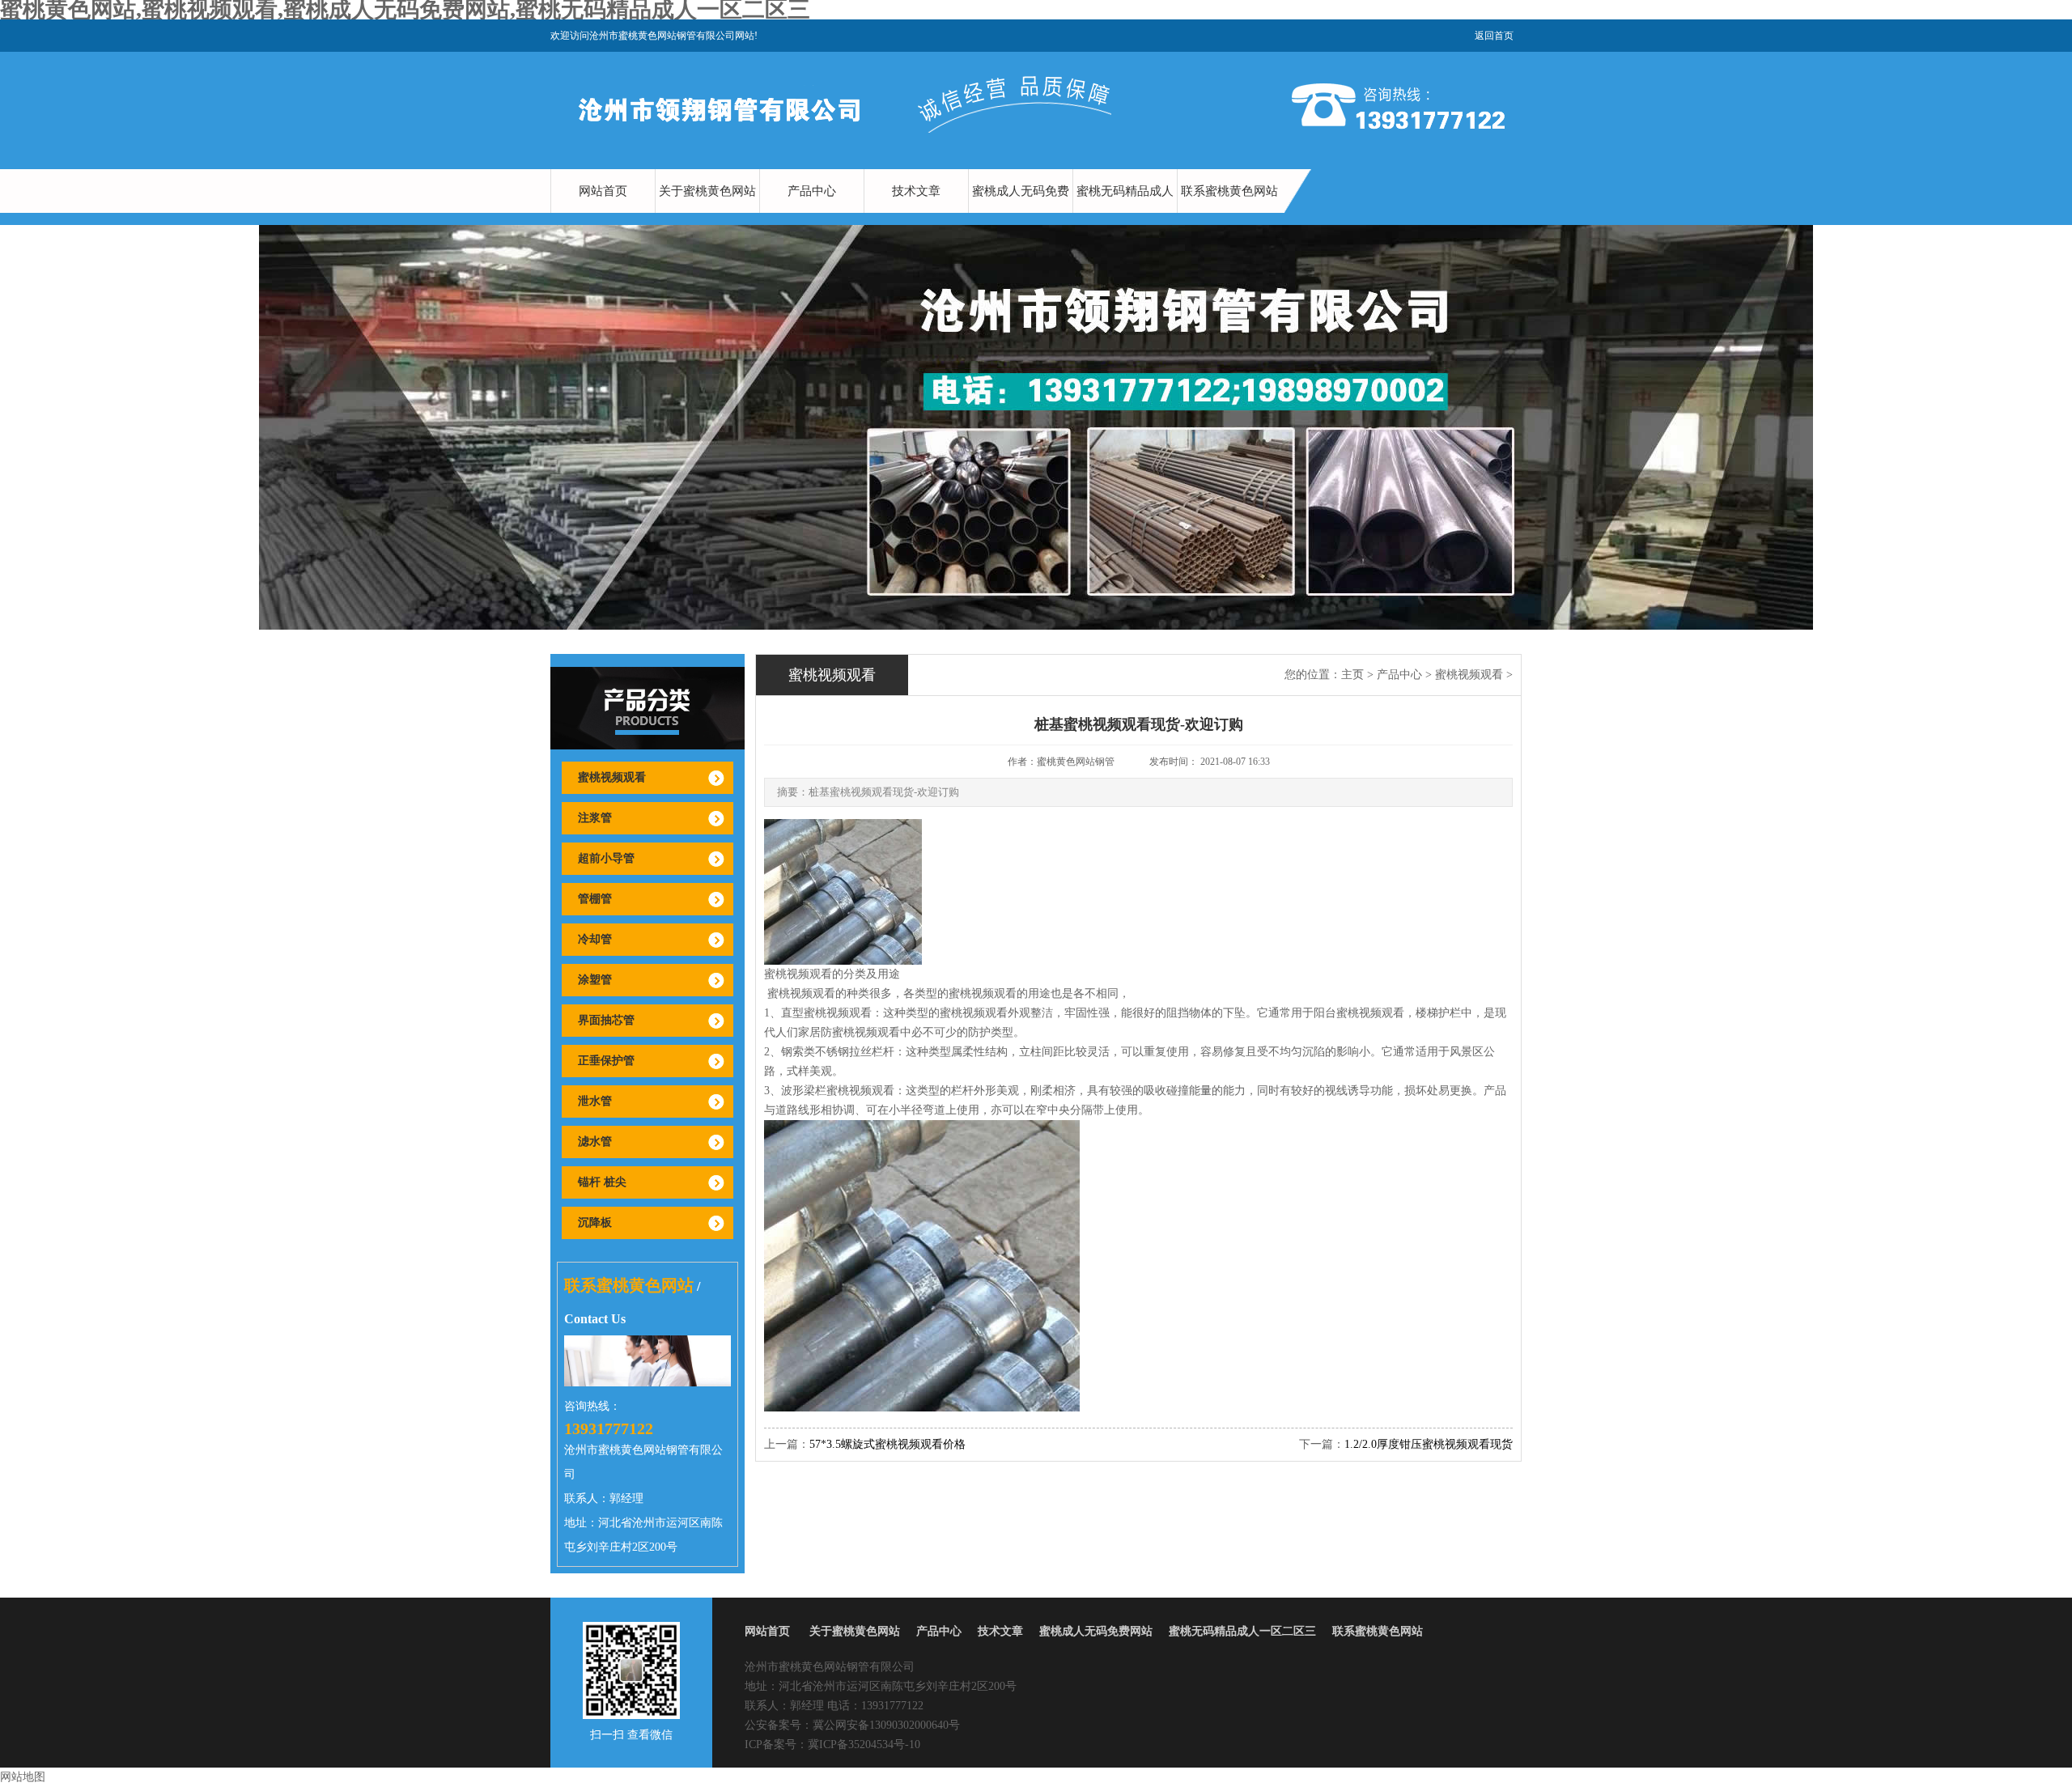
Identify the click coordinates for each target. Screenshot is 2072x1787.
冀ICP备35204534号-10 (864, 1745)
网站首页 (603, 191)
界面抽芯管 (606, 1020)
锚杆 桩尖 (602, 1182)
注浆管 (595, 818)
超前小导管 (606, 858)
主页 (1352, 675)
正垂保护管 (606, 1061)
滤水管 (595, 1142)
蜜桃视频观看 (612, 777)
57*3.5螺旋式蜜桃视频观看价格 (887, 1444)
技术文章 (916, 191)
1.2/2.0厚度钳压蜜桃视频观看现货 (1429, 1444)
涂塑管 (595, 980)
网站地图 (23, 1777)
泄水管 (595, 1101)
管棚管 (595, 899)
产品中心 (812, 191)
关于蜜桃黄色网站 (707, 191)
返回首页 (1494, 36)
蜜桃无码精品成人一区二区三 (1125, 213)
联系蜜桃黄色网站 (1229, 191)
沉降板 (595, 1222)
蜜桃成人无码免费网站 (1021, 213)
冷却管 (595, 939)
